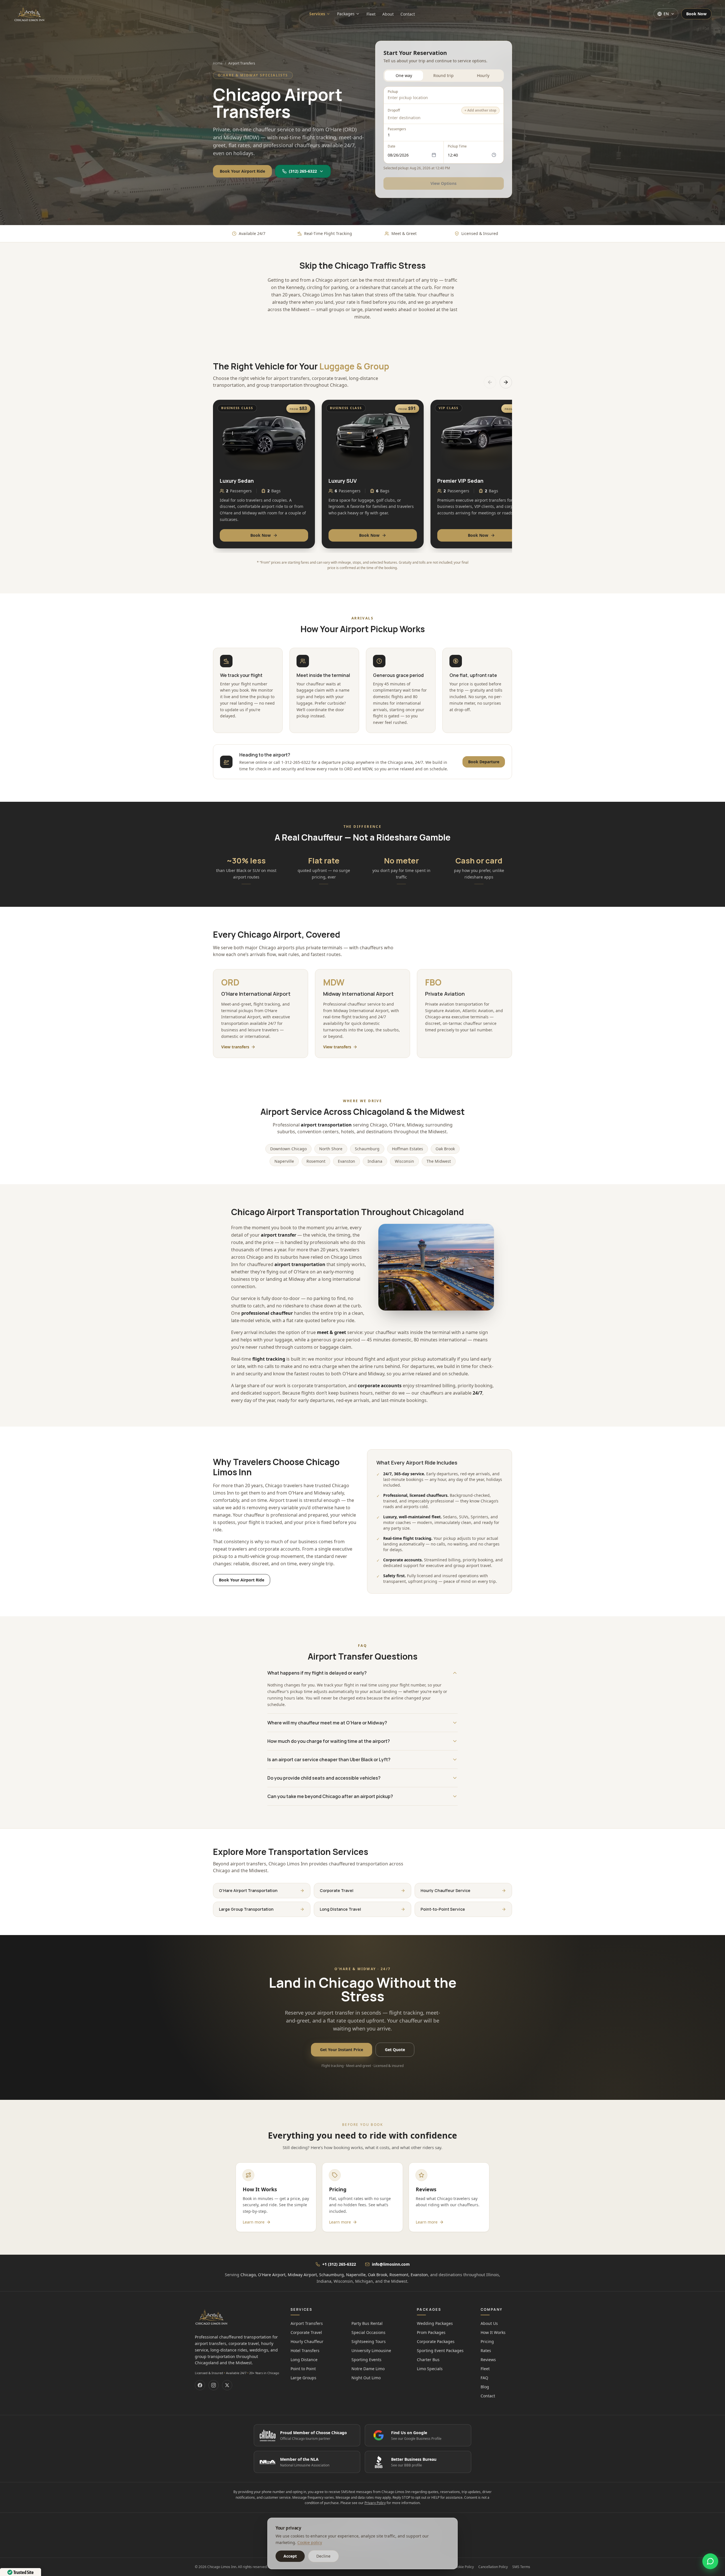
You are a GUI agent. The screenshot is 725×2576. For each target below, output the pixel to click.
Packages (346, 14)
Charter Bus (428, 2360)
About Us (489, 2323)
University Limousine (371, 2351)
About (388, 14)
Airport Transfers (307, 2323)
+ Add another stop (480, 110)
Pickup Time (458, 146)
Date (392, 146)
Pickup (393, 92)
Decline (323, 2556)
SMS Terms (521, 2567)
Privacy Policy (375, 2503)
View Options (444, 183)
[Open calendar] (434, 155)
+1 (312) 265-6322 (339, 2264)
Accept (290, 2556)
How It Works (493, 2332)
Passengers (397, 129)
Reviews (488, 2360)
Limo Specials (430, 2369)
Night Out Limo (366, 2378)
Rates (486, 2351)
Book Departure (484, 762)
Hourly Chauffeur (307, 2341)
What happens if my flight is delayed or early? (317, 1673)
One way (404, 75)
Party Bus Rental (367, 2323)
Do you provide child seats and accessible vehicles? (324, 1778)
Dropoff (394, 110)
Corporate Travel (306, 2332)
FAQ (484, 2378)
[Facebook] (200, 2385)
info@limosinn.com (391, 2264)
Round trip (444, 75)
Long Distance (304, 2360)
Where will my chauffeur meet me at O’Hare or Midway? (327, 1723)
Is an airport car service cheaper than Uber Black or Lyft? (329, 1760)
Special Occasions (368, 2332)
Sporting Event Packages (440, 2351)
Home (218, 63)
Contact (408, 14)
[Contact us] (710, 2561)
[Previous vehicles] (490, 382)
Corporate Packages (436, 2341)
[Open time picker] (494, 155)
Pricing (487, 2341)
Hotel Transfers (305, 2351)
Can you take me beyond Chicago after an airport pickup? (330, 1796)
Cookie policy (310, 2542)
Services (317, 14)
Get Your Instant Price (342, 2050)
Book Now (696, 14)
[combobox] (444, 98)
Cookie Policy (463, 2567)
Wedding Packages (435, 2323)
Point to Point (303, 2369)
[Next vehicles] (506, 382)
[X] (227, 2385)
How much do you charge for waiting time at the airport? (329, 1741)
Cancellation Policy (493, 2567)
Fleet (371, 14)
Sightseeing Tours (369, 2341)
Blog (485, 2387)
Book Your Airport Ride (242, 171)
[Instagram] (214, 2385)
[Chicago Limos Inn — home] (42, 14)
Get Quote (395, 2050)
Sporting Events (366, 2360)
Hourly (483, 75)
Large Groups (303, 2378)
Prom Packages (431, 2332)
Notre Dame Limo (368, 2369)
